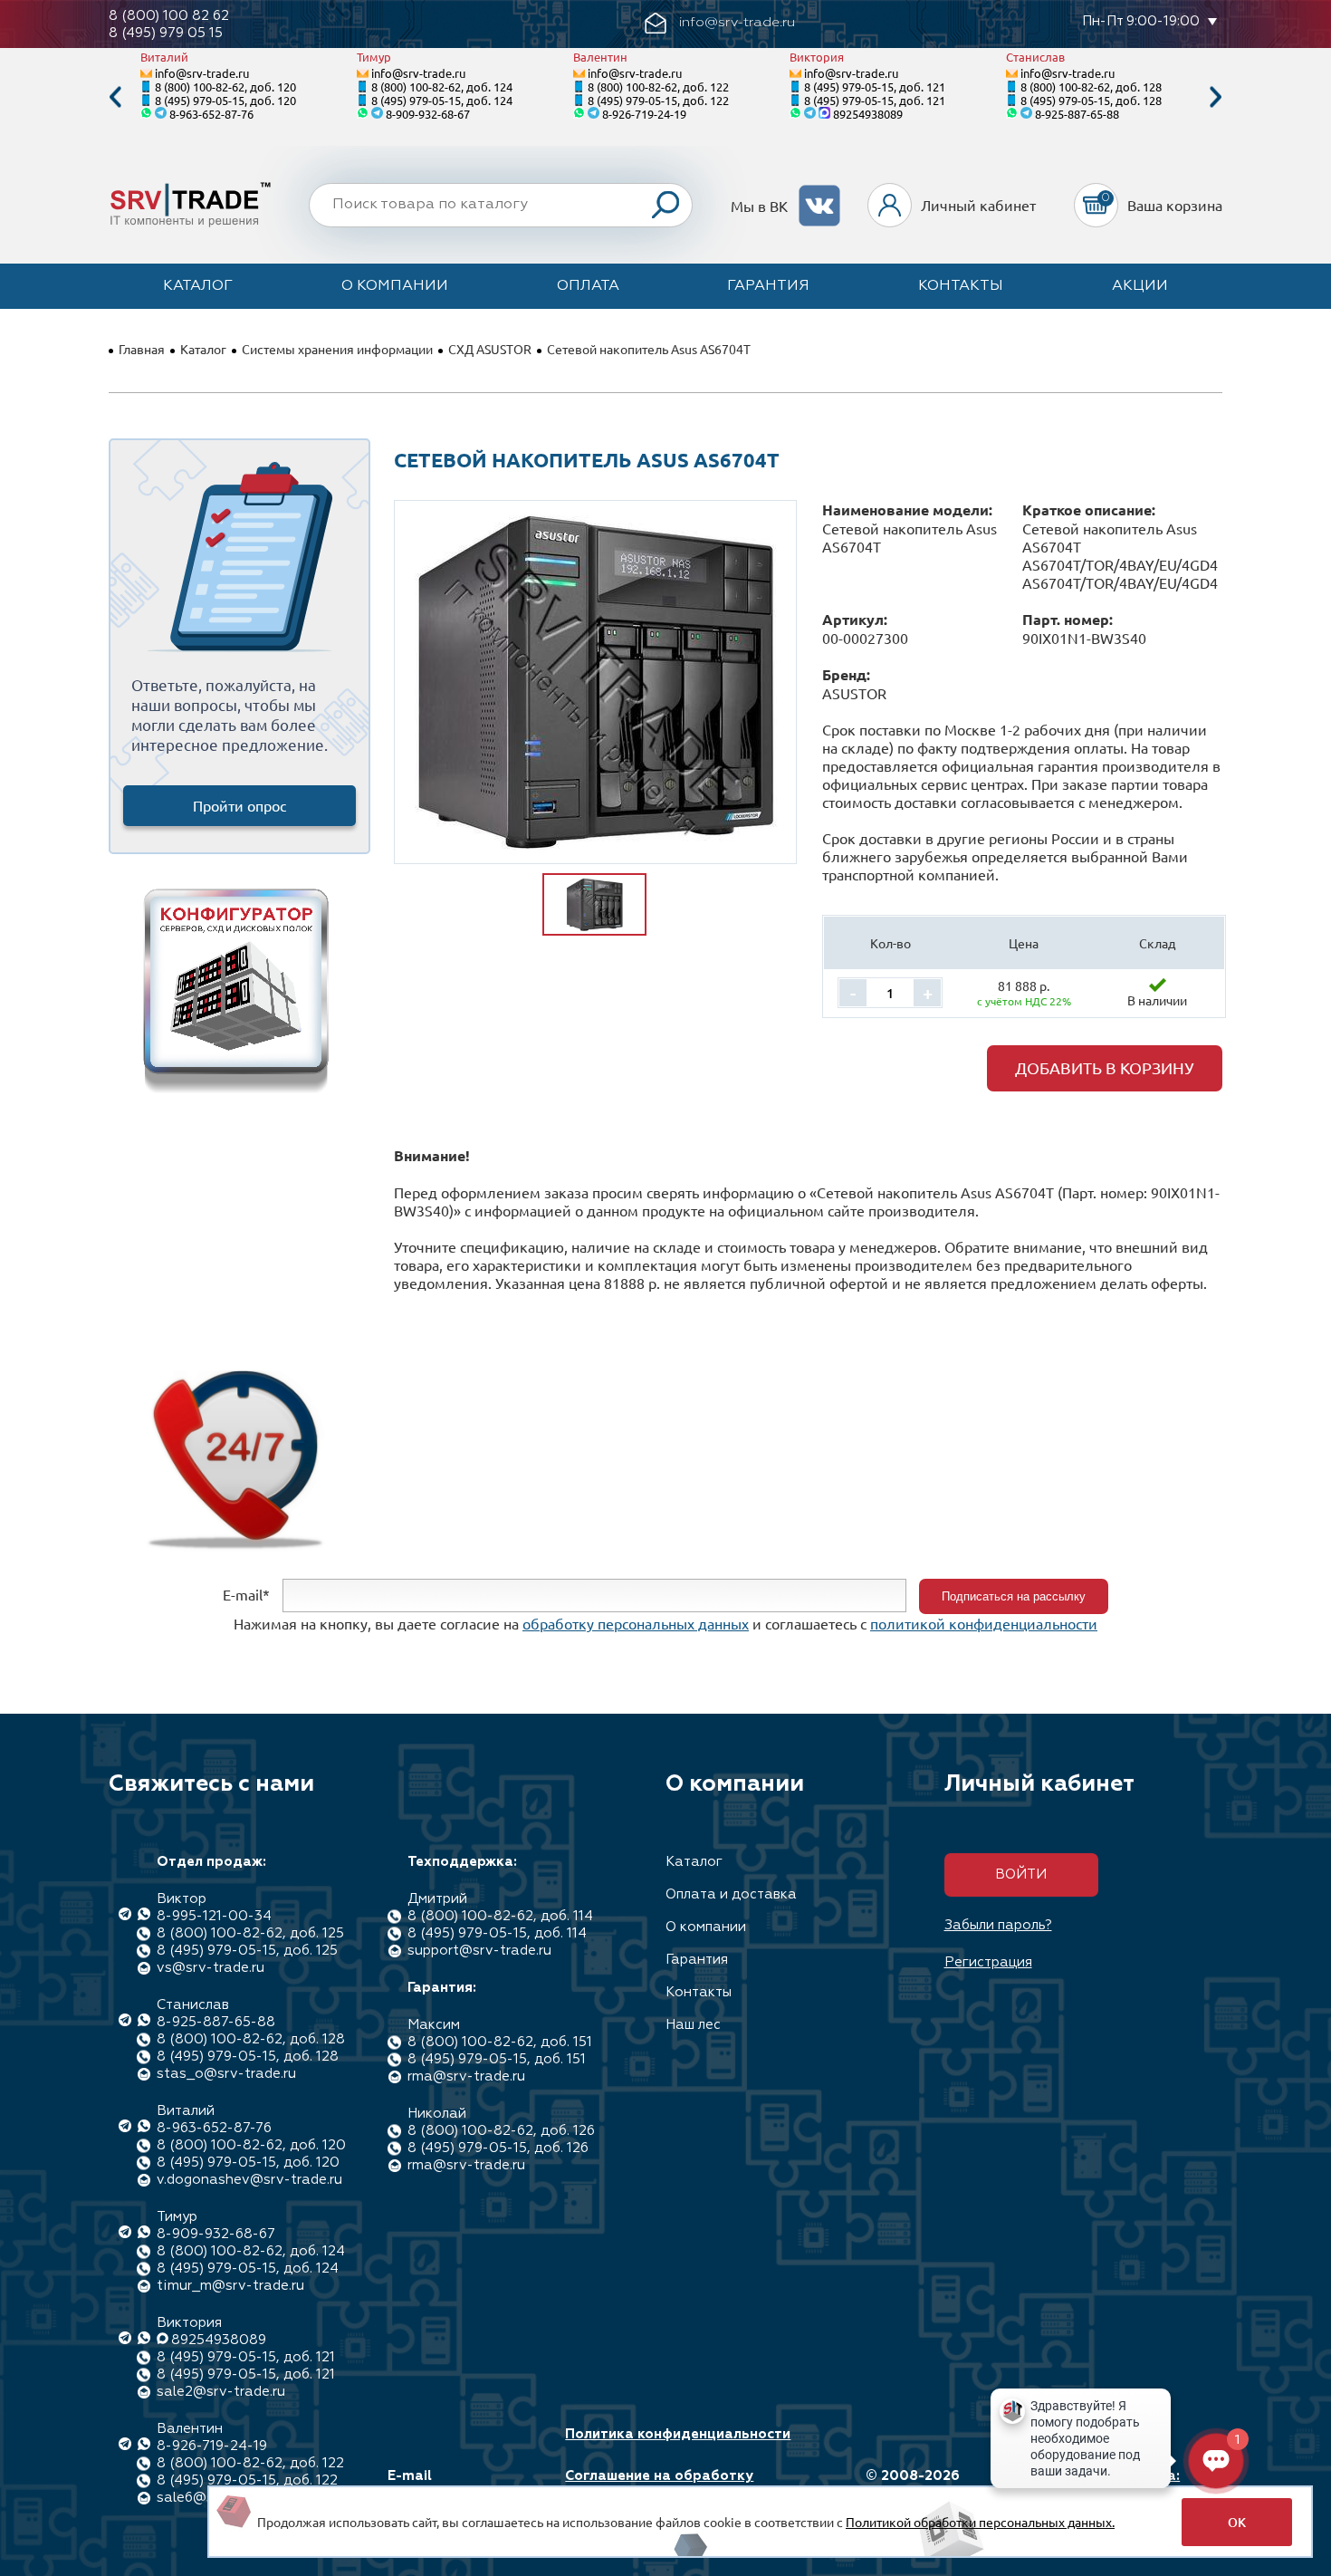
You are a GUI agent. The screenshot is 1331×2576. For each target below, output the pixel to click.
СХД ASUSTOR (490, 349)
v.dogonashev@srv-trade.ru (249, 2180)
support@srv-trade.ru (479, 1951)
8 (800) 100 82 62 (169, 16)
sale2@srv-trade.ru (221, 2392)
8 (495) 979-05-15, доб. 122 (658, 100)
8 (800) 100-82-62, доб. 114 (500, 1916)
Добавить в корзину (1105, 1067)
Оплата (588, 286)
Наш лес (693, 2025)
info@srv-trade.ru (202, 73)
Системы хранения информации (337, 349)
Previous (115, 97)
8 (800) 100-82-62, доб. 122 (658, 87)
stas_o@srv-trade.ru (226, 2074)
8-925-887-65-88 (1077, 114)
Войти (1021, 1874)
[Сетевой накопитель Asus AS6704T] (596, 682)
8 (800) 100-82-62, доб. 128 (1091, 87)
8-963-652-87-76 (211, 114)
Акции (1140, 286)
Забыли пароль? (998, 1925)
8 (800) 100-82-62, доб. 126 (501, 2131)
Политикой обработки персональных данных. (980, 2522)
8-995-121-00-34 (214, 1916)
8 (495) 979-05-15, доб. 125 (247, 1951)
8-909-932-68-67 (428, 114)
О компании (395, 286)
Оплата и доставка (731, 1894)
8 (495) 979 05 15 (166, 33)
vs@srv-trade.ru (211, 1968)
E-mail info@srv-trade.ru (451, 2485)
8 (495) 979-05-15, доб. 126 (498, 2148)
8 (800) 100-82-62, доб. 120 (225, 87)
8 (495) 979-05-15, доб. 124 (442, 100)
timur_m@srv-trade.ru (230, 2286)
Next (1216, 97)
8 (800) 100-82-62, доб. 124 (442, 87)
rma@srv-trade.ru (466, 2076)
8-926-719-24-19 (644, 114)
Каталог (198, 286)
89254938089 (868, 114)
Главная (142, 349)
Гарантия (768, 286)
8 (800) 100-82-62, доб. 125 (250, 1933)
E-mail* (246, 1594)
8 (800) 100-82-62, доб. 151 (500, 2042)
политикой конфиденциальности (984, 1623)
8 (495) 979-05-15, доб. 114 (497, 1933)
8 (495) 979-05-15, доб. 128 (1091, 100)
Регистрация (988, 1962)
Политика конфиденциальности (678, 2434)
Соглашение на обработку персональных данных (659, 2485)
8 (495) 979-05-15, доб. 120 (225, 100)
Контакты (961, 286)
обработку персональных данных (636, 1623)
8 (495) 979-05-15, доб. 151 (497, 2059)
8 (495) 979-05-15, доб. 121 (875, 87)
